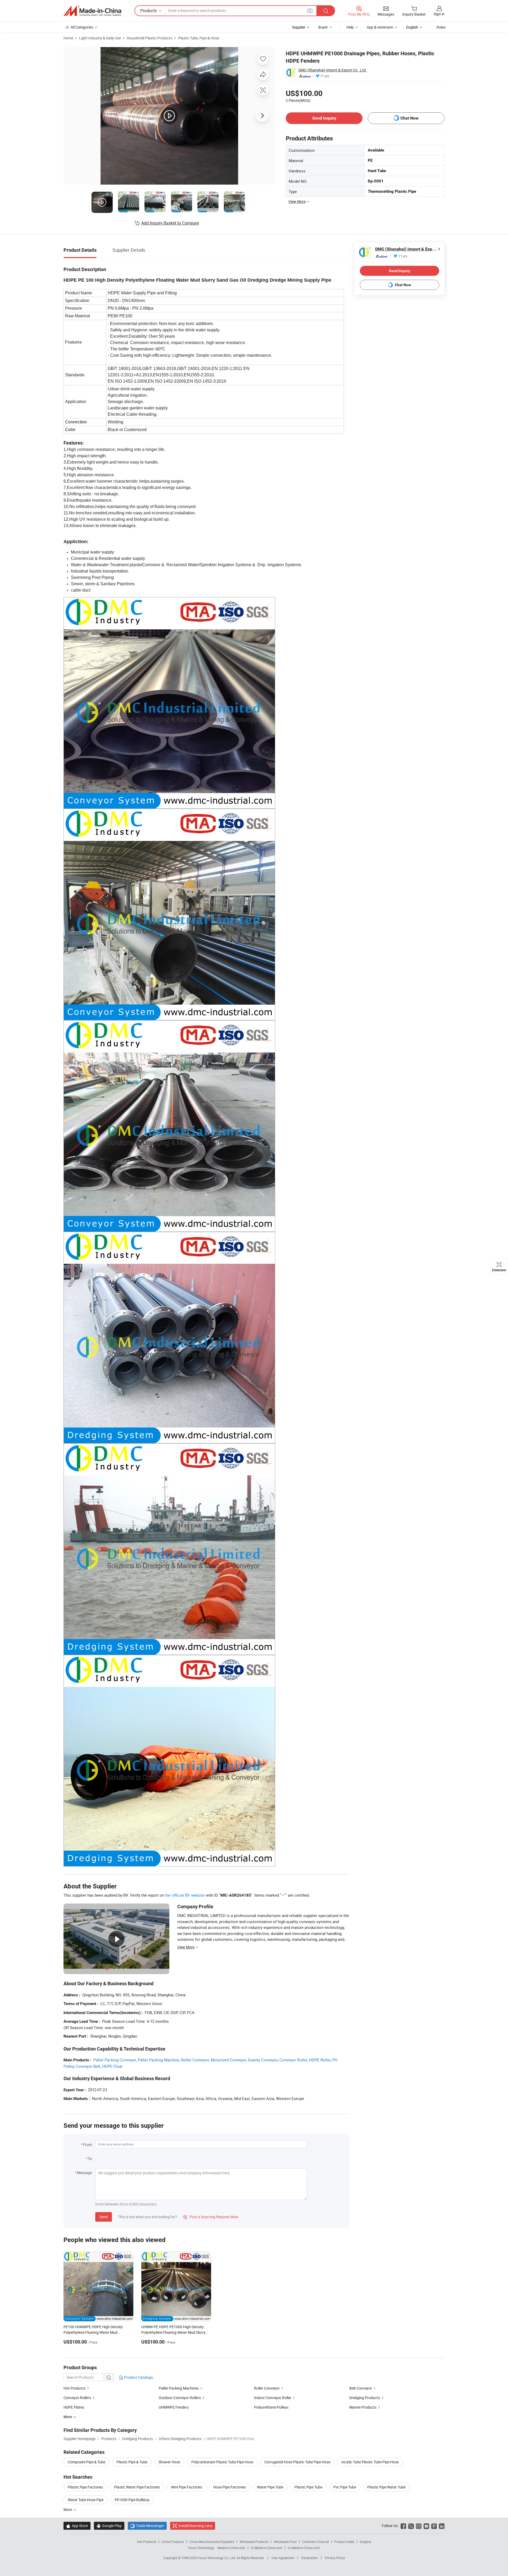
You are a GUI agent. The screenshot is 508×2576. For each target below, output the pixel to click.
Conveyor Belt (88, 2066)
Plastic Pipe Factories (85, 2487)
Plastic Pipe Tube (308, 2487)
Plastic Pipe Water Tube (386, 2487)
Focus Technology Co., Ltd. (217, 2558)
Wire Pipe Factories (187, 2487)
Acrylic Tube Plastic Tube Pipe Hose (370, 2462)
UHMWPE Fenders (174, 2407)
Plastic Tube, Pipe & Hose (199, 38)
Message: (85, 2173)
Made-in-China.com (231, 2548)
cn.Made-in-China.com (304, 2548)
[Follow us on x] (411, 2526)
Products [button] (149, 11)
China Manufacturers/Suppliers (212, 2542)
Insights (366, 2542)
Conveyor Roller (293, 2060)
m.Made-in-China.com (267, 2548)
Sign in (439, 14)
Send (104, 2217)
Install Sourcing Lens (195, 2526)
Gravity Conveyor (263, 2060)
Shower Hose (169, 2462)
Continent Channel (316, 2542)
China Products (173, 2542)
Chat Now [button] (409, 118)
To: (90, 2159)
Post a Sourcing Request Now (211, 2217)
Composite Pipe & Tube (87, 2462)
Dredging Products (365, 2398)
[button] (310, 10)
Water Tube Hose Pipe (86, 2500)
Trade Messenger (147, 2526)
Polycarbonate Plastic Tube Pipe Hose (222, 2462)
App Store (77, 2526)
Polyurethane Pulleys (271, 2407)
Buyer (323, 27)
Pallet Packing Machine (158, 2060)
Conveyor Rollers (77, 2398)
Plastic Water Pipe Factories (137, 2487)
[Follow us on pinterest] (434, 2526)
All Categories (82, 27)
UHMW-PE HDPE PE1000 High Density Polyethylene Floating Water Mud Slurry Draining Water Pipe (173, 2332)
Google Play (109, 2526)
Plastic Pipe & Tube (132, 2462)
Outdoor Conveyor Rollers (180, 2398)
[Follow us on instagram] (419, 2526)
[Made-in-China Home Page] (92, 11)
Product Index (344, 2542)
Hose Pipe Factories (230, 2487)
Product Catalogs (138, 2377)
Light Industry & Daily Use (100, 38)
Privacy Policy (335, 2558)
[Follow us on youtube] (426, 2526)
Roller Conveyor (195, 2060)
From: (88, 2145)
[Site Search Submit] (326, 11)
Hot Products (74, 2388)
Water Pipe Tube (270, 2487)
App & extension (380, 27)
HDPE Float (112, 2066)
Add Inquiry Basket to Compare (170, 223)
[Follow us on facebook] (403, 2526)
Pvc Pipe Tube (345, 2487)
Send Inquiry (324, 118)
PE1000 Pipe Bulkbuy (132, 2500)
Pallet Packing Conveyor (115, 2060)
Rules (441, 27)
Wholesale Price (285, 2542)
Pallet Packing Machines (179, 2388)
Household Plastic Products (149, 38)
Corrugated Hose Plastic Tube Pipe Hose (297, 2462)
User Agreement (283, 2558)
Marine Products (363, 2407)
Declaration (310, 2558)
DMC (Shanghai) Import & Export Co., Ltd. (333, 70)
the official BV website (185, 1895)
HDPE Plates (74, 2407)
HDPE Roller (320, 2060)
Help (350, 27)
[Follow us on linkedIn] (442, 2526)
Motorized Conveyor (228, 2060)
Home (68, 38)
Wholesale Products (254, 2542)
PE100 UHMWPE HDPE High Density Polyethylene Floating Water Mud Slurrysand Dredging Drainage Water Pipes (98, 2332)
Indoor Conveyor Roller (273, 2398)
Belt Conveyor (361, 2388)
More (68, 2509)
